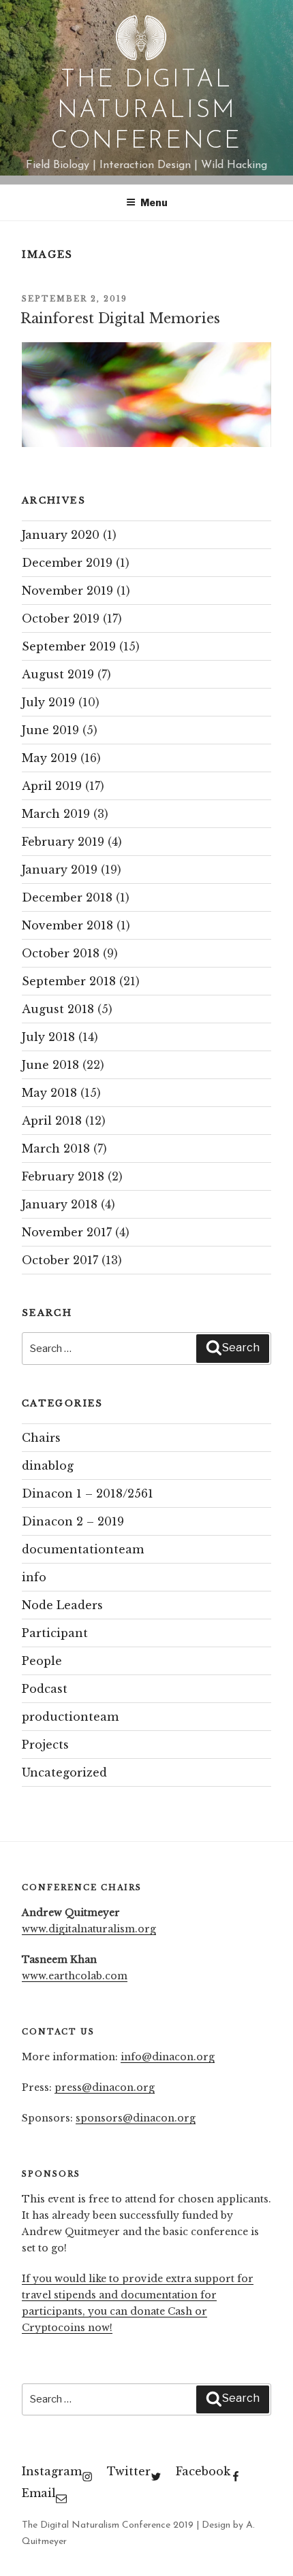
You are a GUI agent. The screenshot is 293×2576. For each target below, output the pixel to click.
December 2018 (67, 897)
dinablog (48, 1466)
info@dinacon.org (168, 2057)
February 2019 (63, 842)
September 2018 (69, 981)
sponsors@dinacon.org (136, 2118)
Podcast (45, 1689)
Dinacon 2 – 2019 (73, 1521)
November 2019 (67, 591)
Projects (45, 1745)
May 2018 (49, 1093)
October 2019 (61, 618)
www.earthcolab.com (75, 1976)
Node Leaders (62, 1605)
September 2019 (69, 646)
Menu (154, 202)
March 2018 (56, 1149)
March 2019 (56, 814)
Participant (55, 1633)
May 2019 (49, 758)
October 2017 (60, 1260)
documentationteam (83, 1549)
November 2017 (67, 1232)
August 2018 (58, 1009)
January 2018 (60, 1204)
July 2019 (48, 702)
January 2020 (61, 535)
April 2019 (52, 786)
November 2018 (67, 925)
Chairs (41, 1438)
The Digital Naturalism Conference (146, 111)
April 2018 (52, 1121)
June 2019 (50, 730)
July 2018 (48, 1037)
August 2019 (58, 674)
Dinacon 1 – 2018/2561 (88, 1493)
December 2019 (67, 563)
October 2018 (61, 953)
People (42, 1661)
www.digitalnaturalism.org (89, 1929)
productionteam (70, 1717)
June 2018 (50, 1065)
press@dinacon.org (105, 2087)
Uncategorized (64, 1772)
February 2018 (63, 1176)
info (34, 1577)
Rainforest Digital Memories (120, 318)
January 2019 (60, 870)
